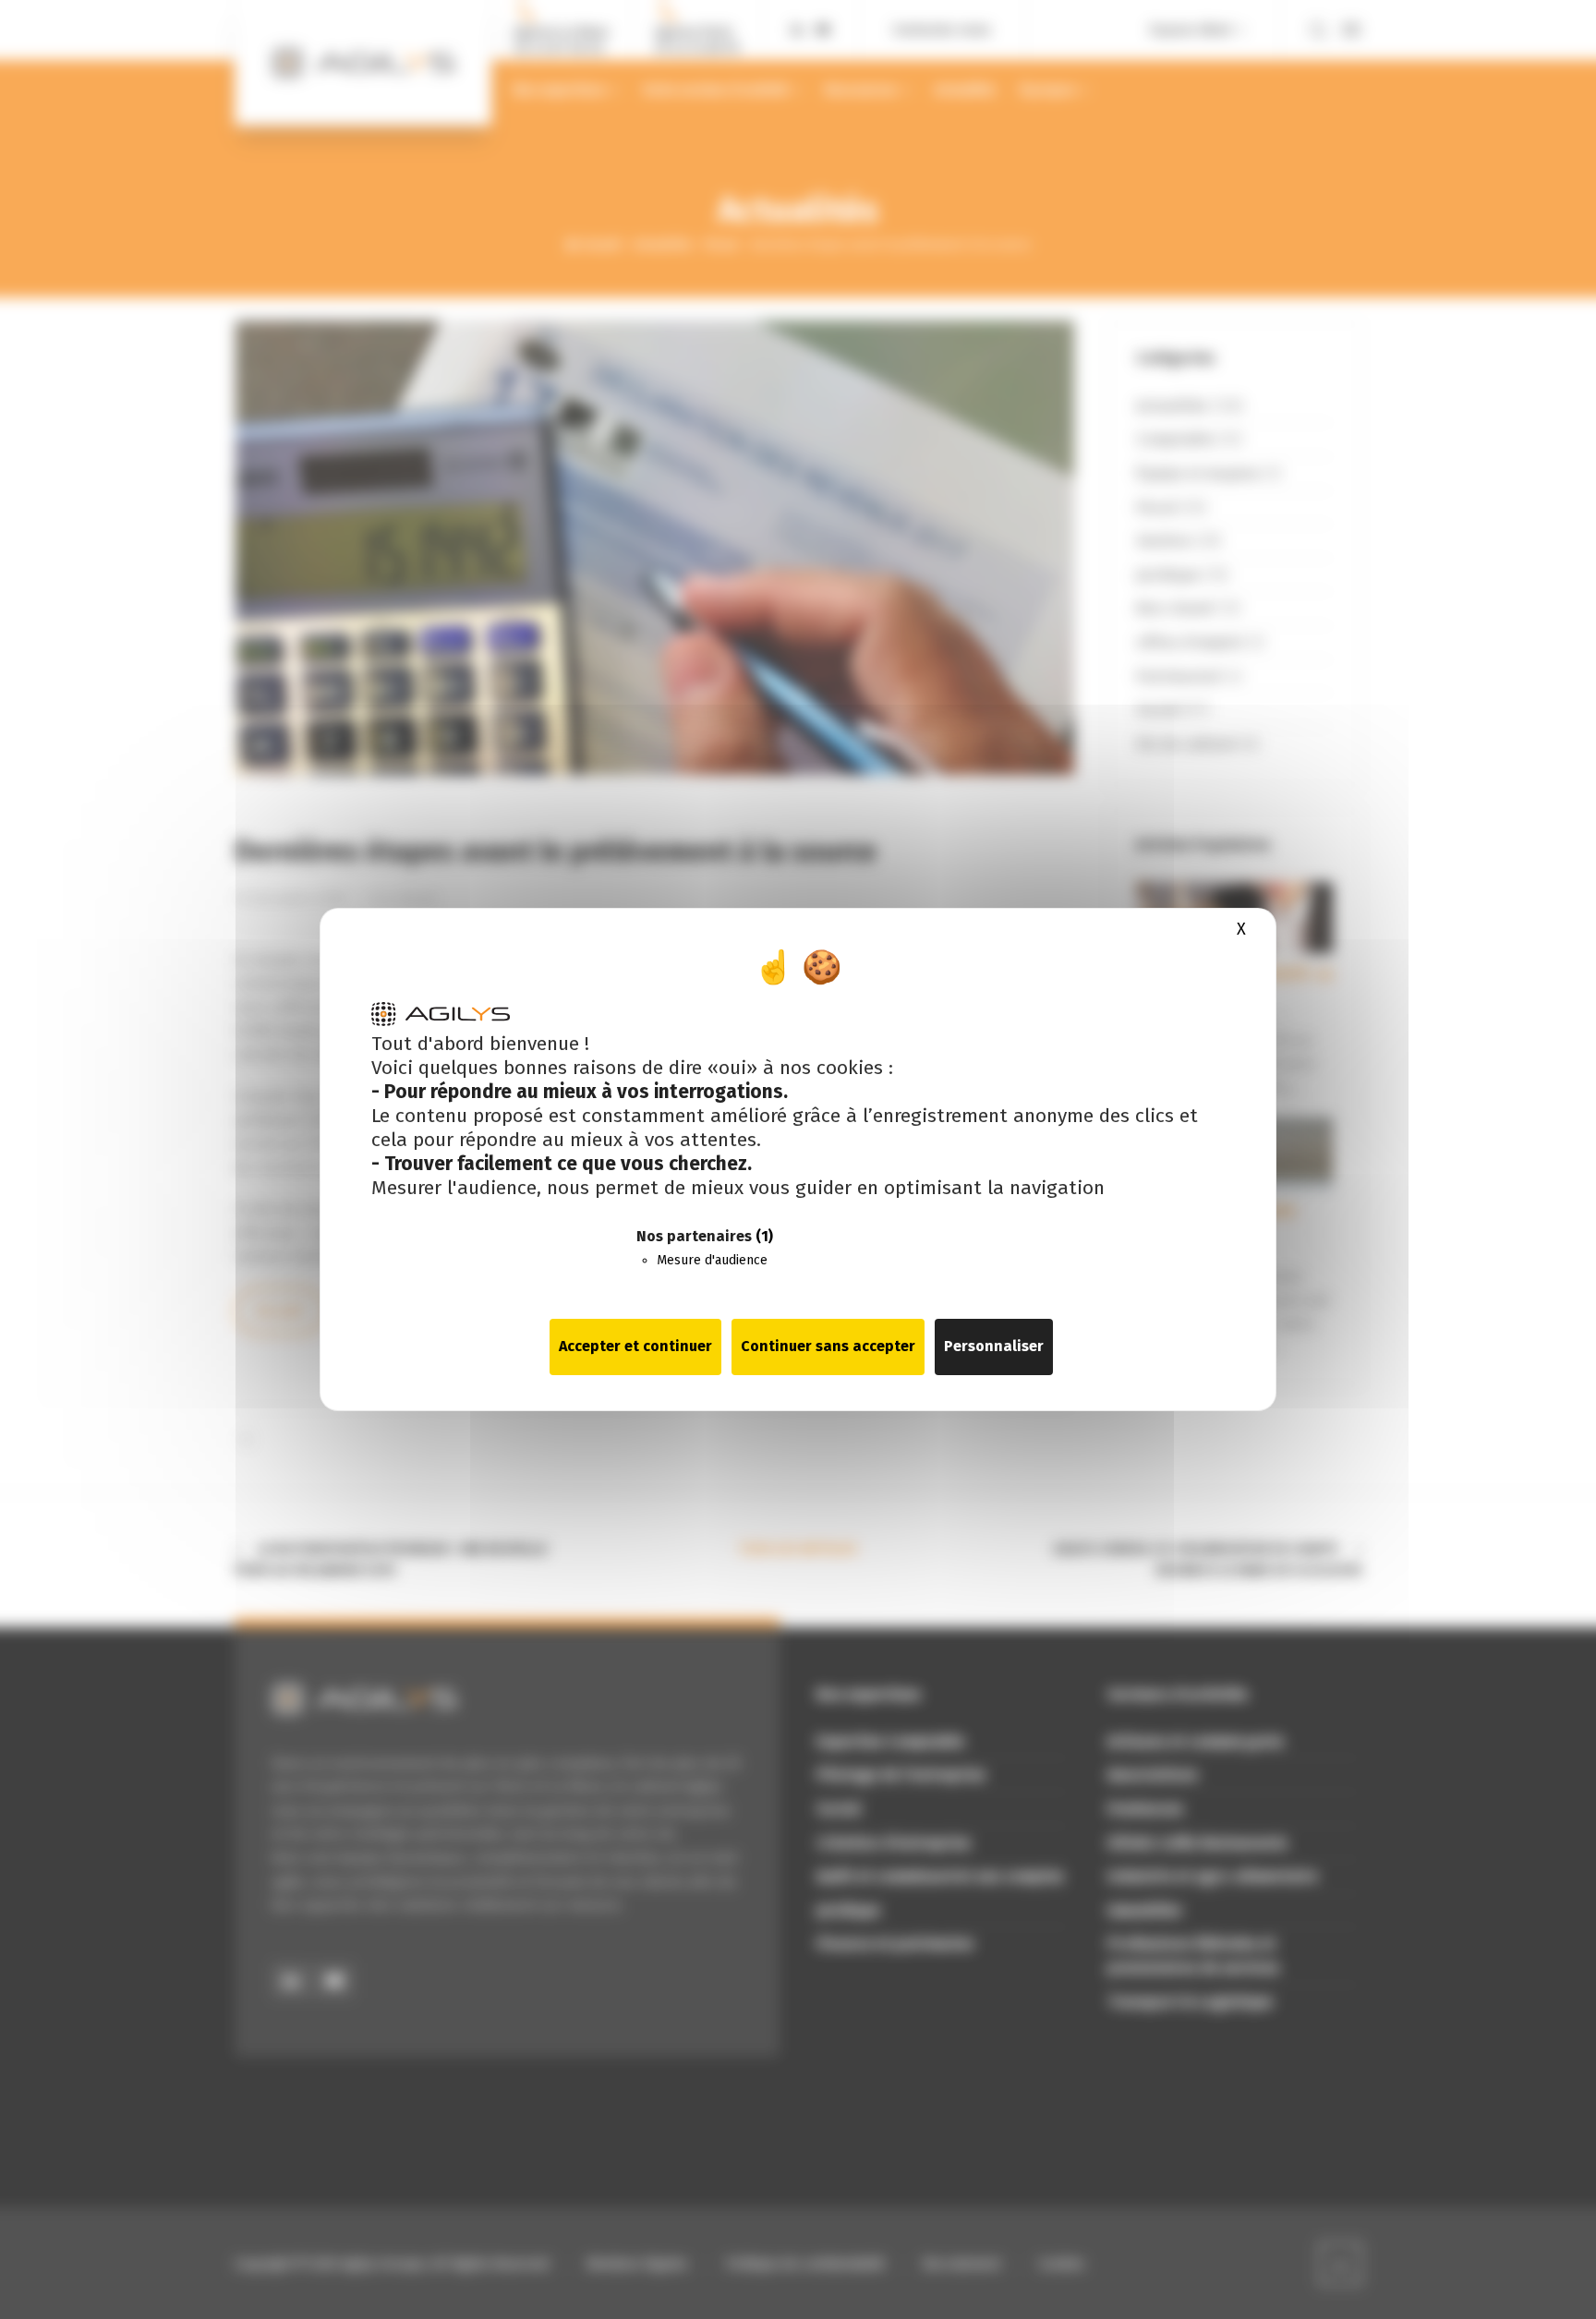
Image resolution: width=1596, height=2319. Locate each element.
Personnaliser (994, 1346)
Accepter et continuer (635, 1346)
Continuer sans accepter (828, 1346)
